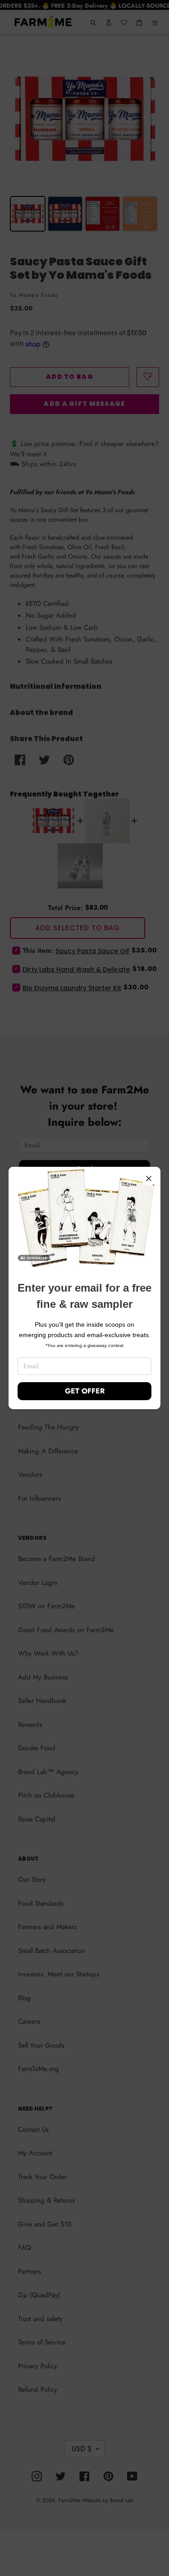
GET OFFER (85, 1391)
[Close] (149, 1179)
